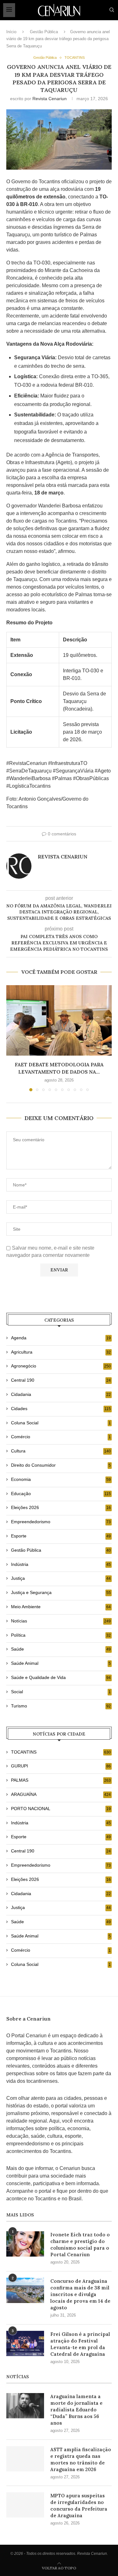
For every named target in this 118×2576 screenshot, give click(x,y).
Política (61, 1635)
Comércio (61, 1437)
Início (11, 32)
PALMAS (61, 1780)
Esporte (61, 1536)
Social (61, 1692)
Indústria (61, 1564)
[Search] (112, 10)
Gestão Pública (44, 32)
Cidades (61, 1409)
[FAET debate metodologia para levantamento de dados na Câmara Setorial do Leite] (59, 1020)
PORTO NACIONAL (61, 1809)
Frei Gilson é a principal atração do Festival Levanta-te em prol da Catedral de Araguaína (80, 2344)
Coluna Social (61, 1423)
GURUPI (61, 1766)
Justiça (61, 1578)
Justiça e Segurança (61, 1592)
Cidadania (61, 1394)
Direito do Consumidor (61, 1465)
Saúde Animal (61, 1663)
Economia (61, 1479)
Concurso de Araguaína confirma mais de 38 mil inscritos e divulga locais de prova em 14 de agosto (80, 2294)
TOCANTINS (61, 1752)
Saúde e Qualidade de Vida (61, 1677)
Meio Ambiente (61, 1607)
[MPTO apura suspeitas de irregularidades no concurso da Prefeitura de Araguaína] (25, 2505)
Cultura (61, 1451)
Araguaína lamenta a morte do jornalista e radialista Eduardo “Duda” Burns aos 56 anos (76, 2410)
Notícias (61, 1621)
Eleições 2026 (61, 1507)
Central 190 (61, 1380)
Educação (61, 1494)
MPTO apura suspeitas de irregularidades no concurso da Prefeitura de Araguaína (79, 2506)
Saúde (61, 1649)
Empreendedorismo (61, 1522)
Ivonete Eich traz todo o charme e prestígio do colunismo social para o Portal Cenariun (80, 2245)
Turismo (61, 1706)
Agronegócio (61, 1366)
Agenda (61, 1338)
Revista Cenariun (50, 99)
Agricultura (61, 1352)
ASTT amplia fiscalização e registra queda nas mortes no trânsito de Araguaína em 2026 (81, 2459)
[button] (12, 1038)
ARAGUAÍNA (61, 1794)
